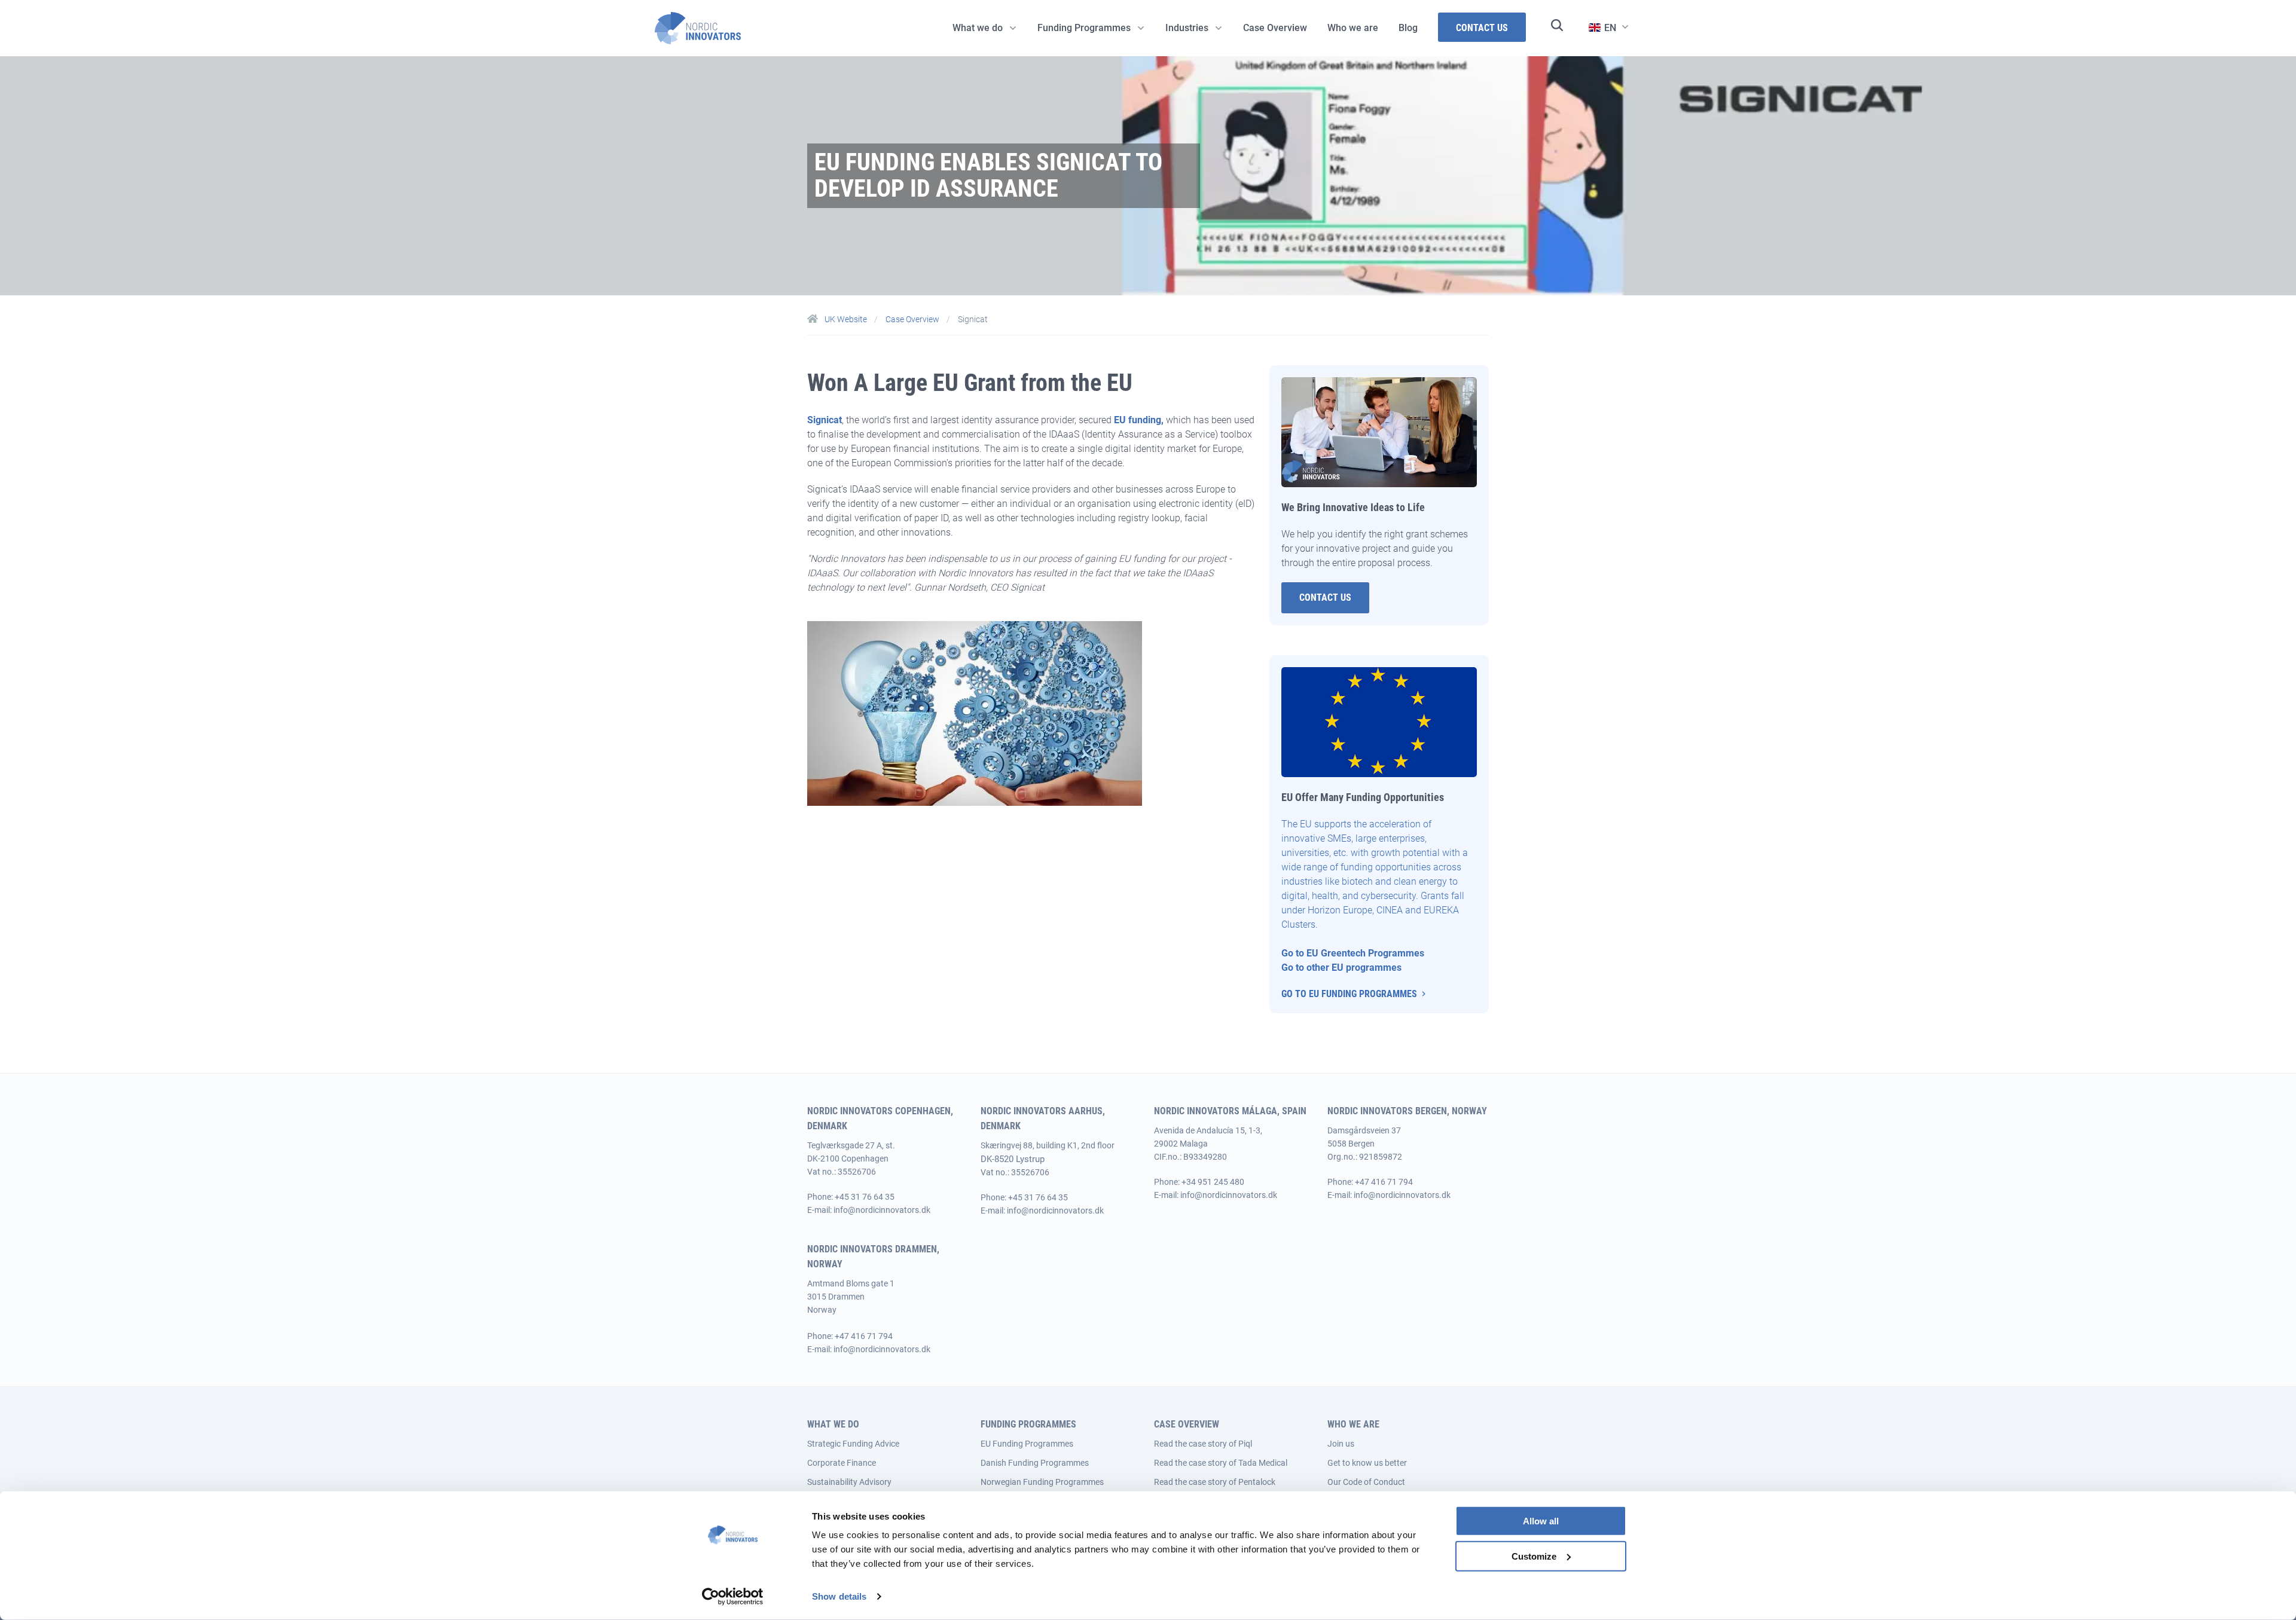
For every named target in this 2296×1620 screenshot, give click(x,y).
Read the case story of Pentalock (1215, 1482)
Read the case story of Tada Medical (1221, 1463)
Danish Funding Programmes (1035, 1463)
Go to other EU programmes (1343, 968)
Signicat (825, 420)
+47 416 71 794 (1384, 1182)
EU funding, (1139, 420)
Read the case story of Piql (1203, 1444)
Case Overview (913, 319)
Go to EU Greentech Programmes (1353, 953)
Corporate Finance (842, 1463)
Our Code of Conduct (1366, 1482)
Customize (1534, 1556)
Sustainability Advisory (849, 1482)
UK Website (846, 319)
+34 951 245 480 (1213, 1182)
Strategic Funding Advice (853, 1444)
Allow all (1541, 1521)
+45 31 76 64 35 (865, 1197)
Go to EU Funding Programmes (1349, 994)
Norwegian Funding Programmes (1042, 1482)
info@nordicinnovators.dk (882, 1210)
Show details (839, 1596)
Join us (1341, 1444)
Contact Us (1325, 597)
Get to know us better (1367, 1463)
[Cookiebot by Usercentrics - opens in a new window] (733, 1597)
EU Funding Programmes (1027, 1444)
